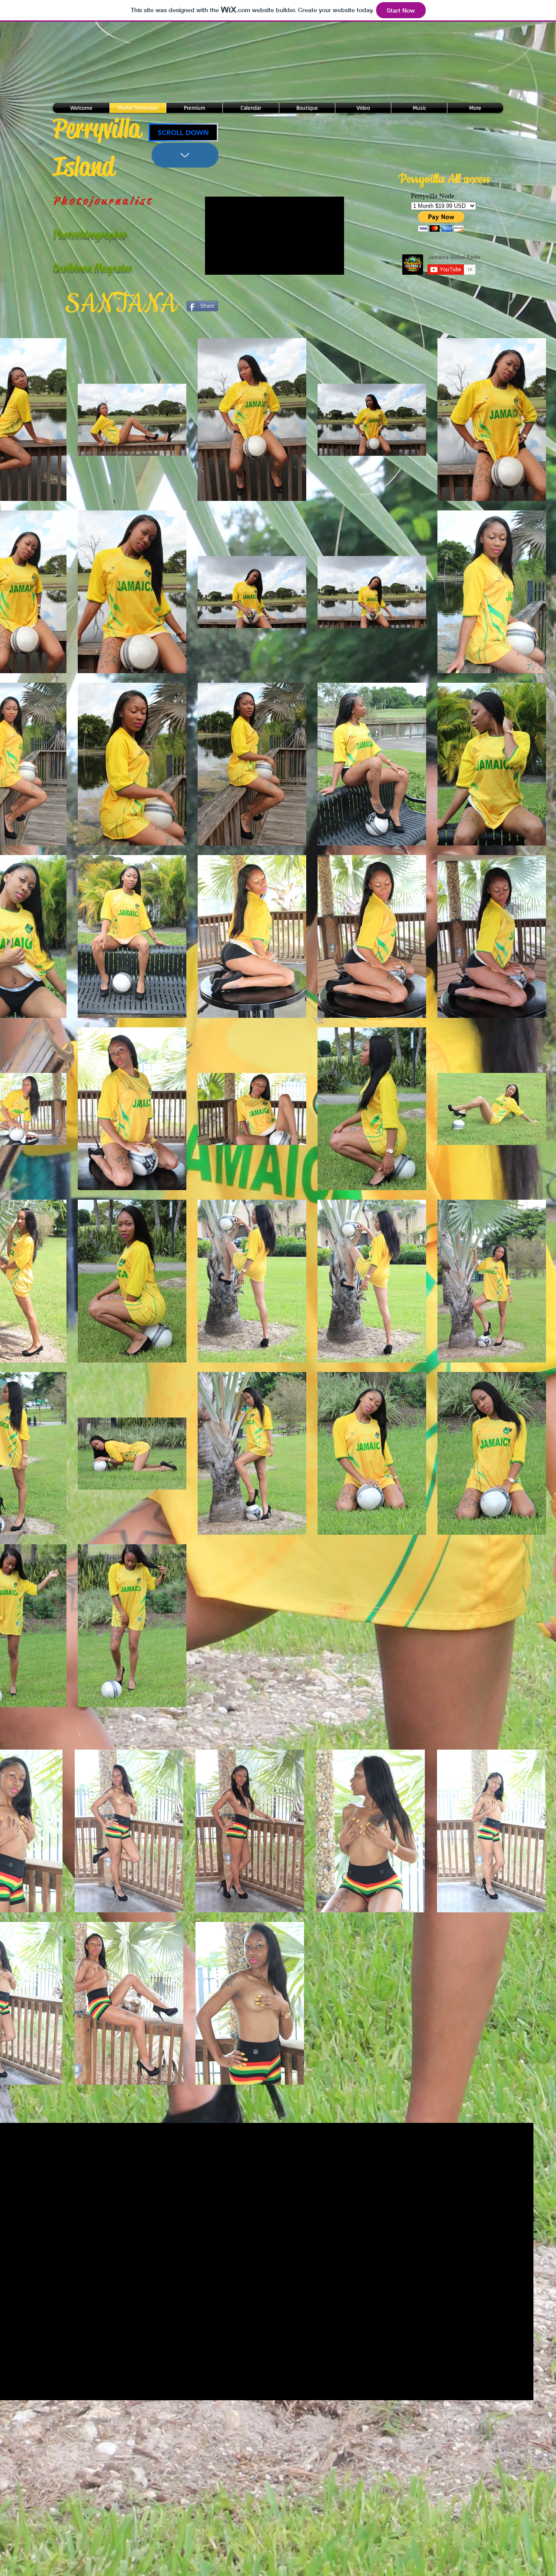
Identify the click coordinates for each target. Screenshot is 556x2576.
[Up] (185, 155)
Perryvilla (97, 128)
